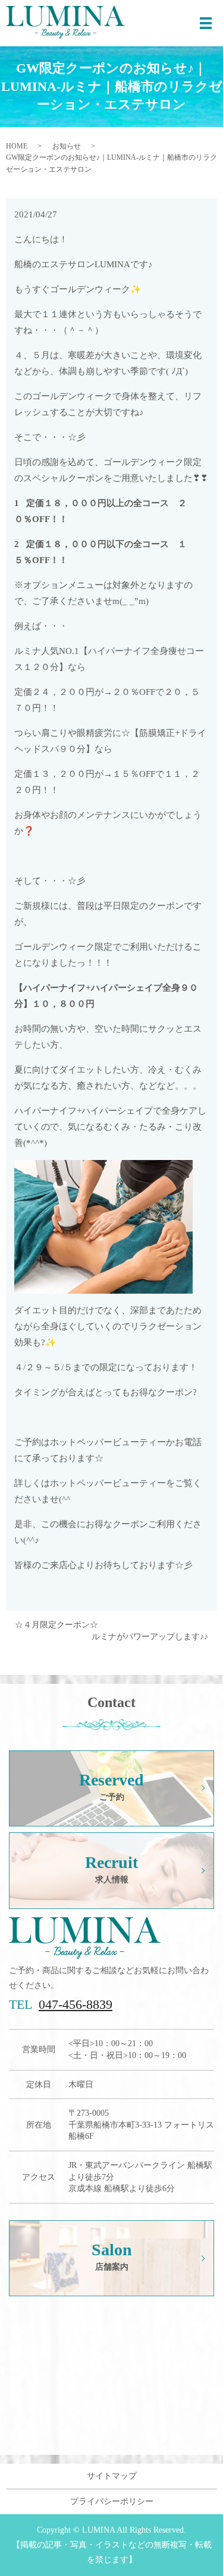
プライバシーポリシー (112, 2501)
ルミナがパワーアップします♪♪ (150, 1637)
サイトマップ (112, 2476)
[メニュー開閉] (206, 23)
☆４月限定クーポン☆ (56, 1625)
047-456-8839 (76, 2004)
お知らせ (67, 146)
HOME (17, 146)
